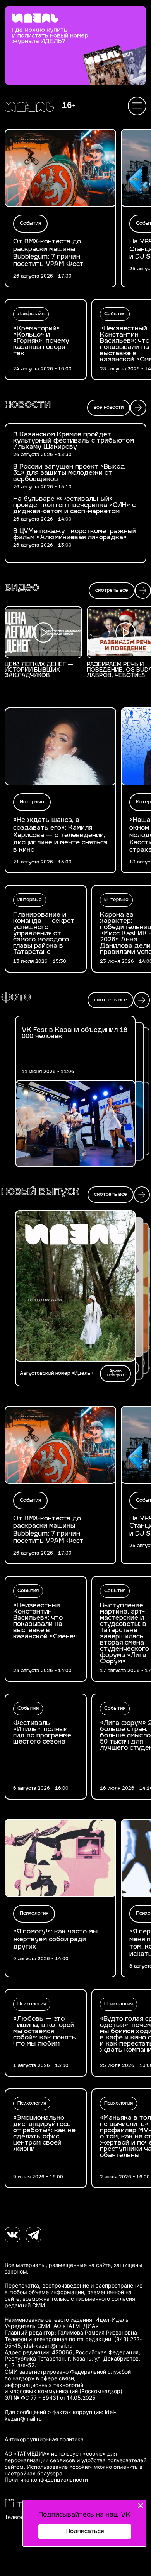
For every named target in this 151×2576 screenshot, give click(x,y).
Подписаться (85, 2532)
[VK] (12, 2235)
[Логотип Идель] (29, 108)
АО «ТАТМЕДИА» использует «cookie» (55, 2454)
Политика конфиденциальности (46, 2480)
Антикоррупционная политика (44, 2439)
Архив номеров (116, 1373)
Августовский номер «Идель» (56, 1374)
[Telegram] (34, 2235)
